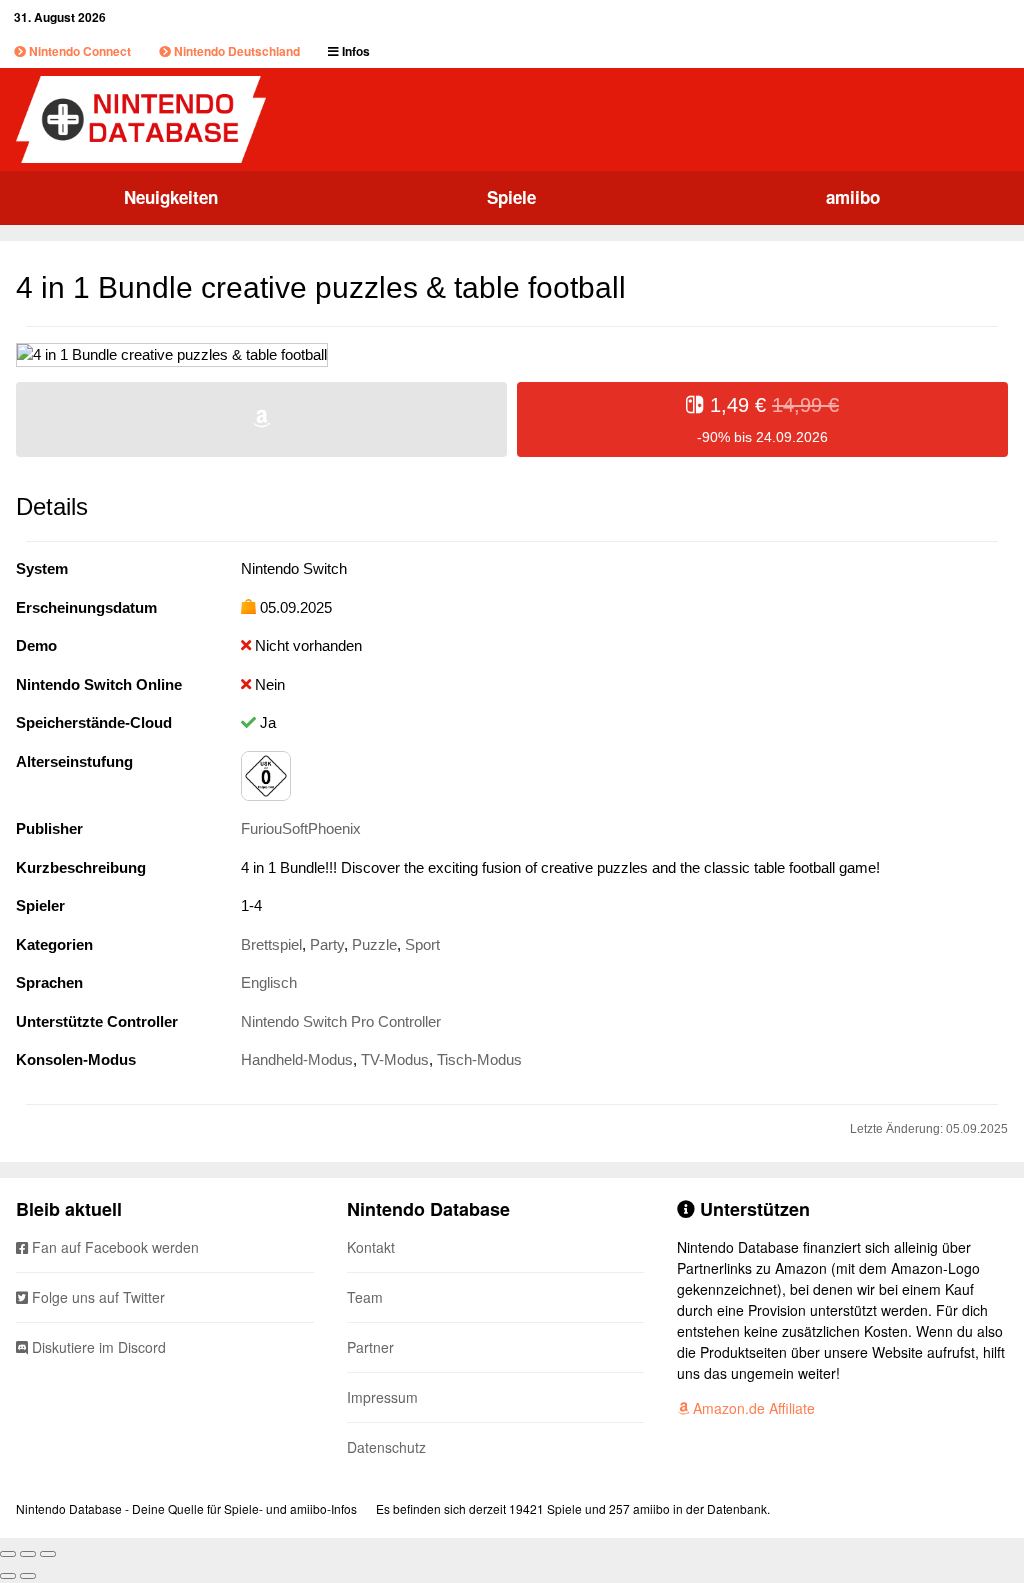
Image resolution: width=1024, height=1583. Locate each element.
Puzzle (374, 944)
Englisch (269, 982)
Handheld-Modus (297, 1059)
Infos (354, 51)
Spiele (511, 197)
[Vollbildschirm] (28, 1554)
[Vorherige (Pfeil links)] (8, 1576)
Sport (422, 944)
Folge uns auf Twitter (96, 1297)
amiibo (853, 197)
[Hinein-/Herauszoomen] (48, 1554)
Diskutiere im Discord (97, 1347)
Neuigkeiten (171, 197)
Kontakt (371, 1247)
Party (327, 944)
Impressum (382, 1397)
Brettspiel (271, 944)
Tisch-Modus (479, 1059)
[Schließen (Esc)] (8, 1554)
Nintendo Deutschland (235, 51)
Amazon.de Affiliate (752, 1408)
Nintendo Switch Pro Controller (341, 1021)
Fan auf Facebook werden (113, 1247)
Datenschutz (386, 1447)
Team (365, 1297)
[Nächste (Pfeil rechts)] (28, 1576)
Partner (370, 1347)
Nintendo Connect (78, 51)
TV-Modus (395, 1059)
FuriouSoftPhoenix (301, 828)
